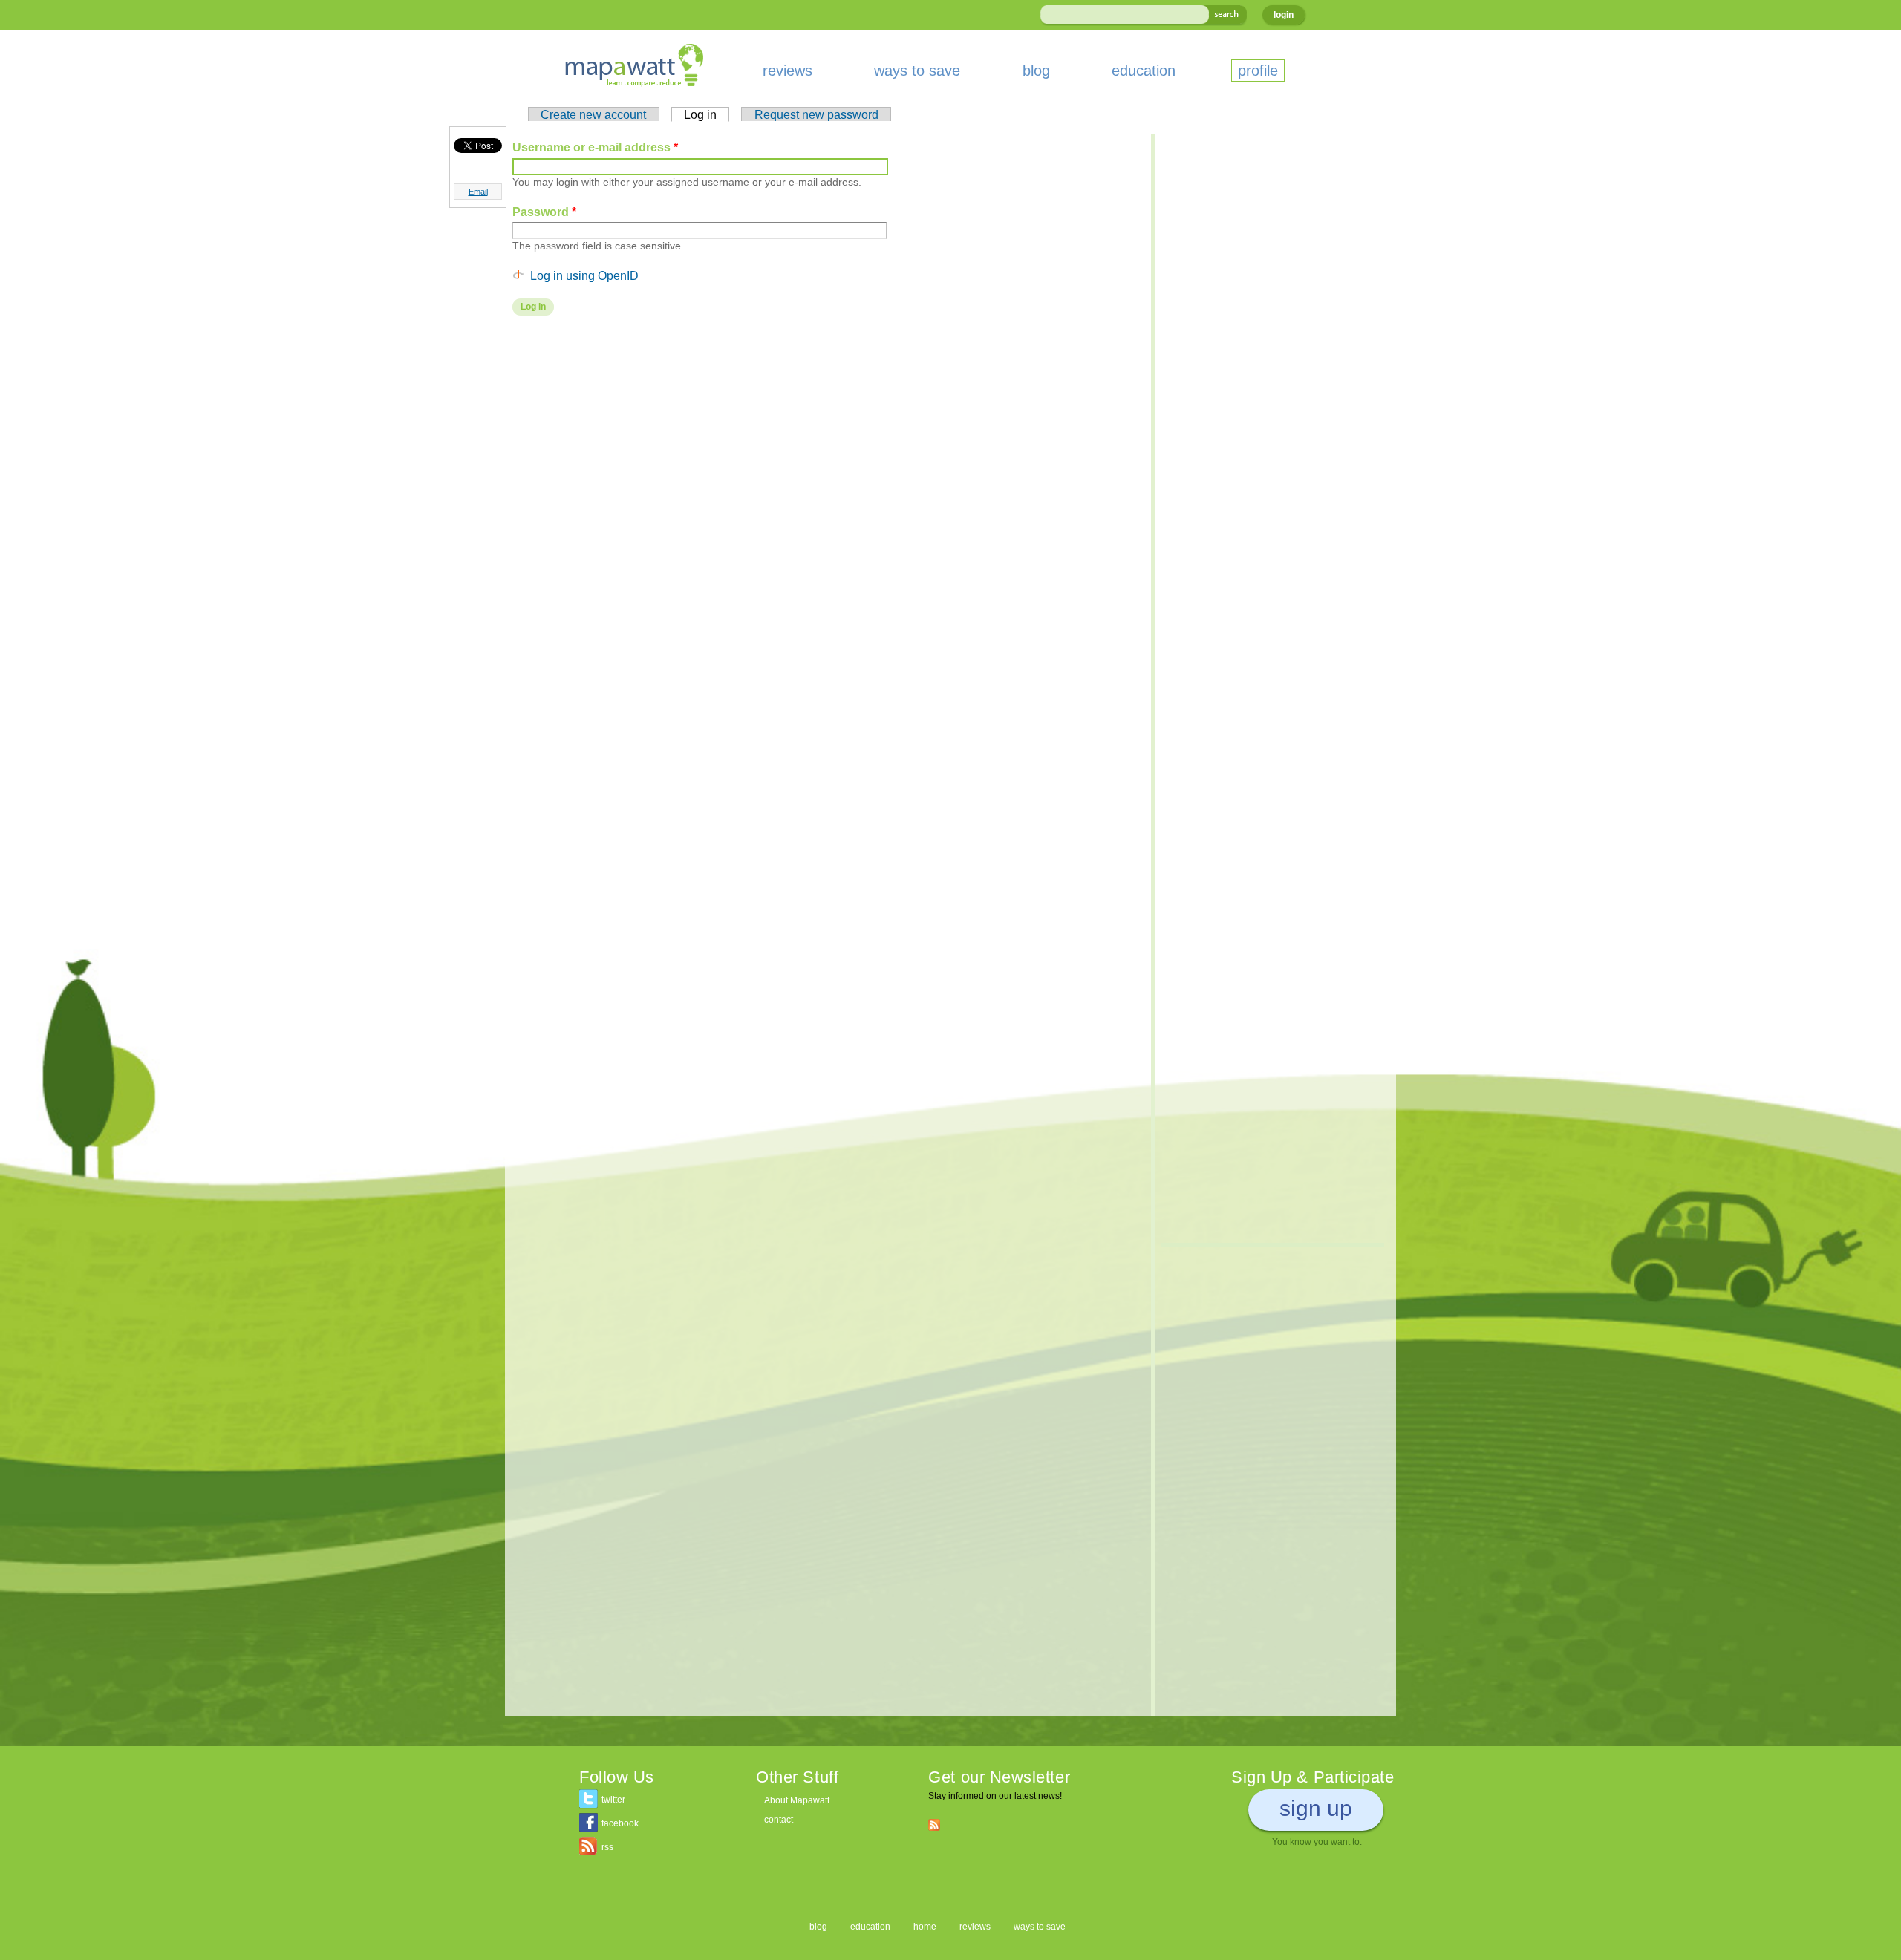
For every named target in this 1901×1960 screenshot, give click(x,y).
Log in (707, 114)
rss (607, 1847)
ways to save (917, 71)
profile (1258, 71)
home (925, 1927)
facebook (620, 1823)
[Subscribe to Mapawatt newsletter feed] (934, 1824)
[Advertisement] (824, 446)
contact (779, 1820)
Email (478, 192)
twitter (613, 1800)
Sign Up (1316, 1808)
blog (1036, 71)
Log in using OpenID (584, 275)
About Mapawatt (797, 1800)
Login (1284, 15)
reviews (788, 71)
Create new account (593, 114)
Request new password (816, 114)
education (1144, 71)
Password (544, 212)
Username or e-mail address (595, 147)
